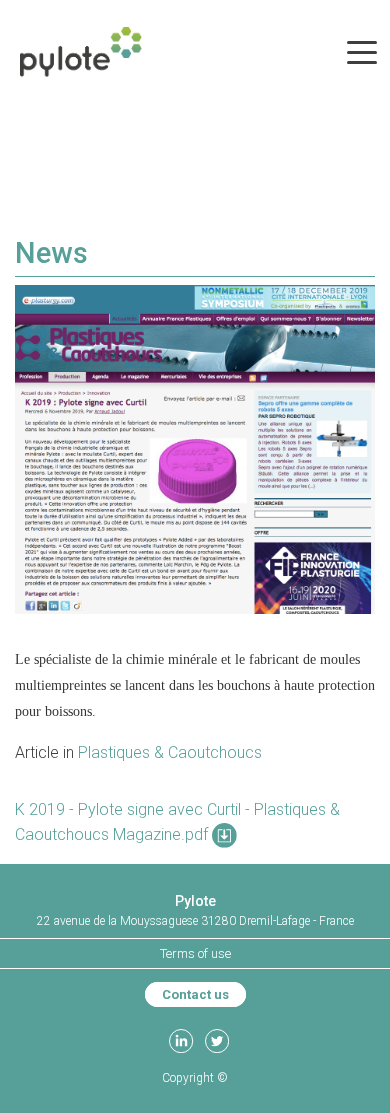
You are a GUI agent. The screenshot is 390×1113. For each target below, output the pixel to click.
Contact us (195, 994)
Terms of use (195, 953)
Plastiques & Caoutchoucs (170, 752)
